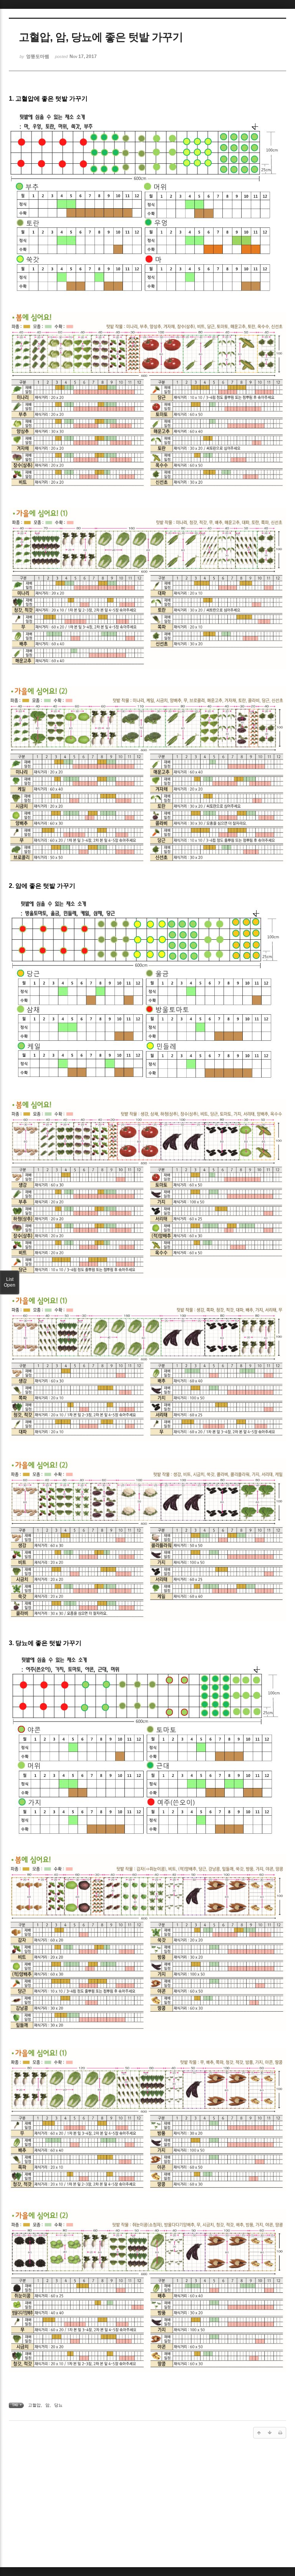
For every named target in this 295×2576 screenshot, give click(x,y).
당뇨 (58, 2405)
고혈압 (34, 2405)
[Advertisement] (147, 2505)
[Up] (259, 2433)
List (10, 1282)
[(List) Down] (270, 2433)
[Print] (280, 2433)
